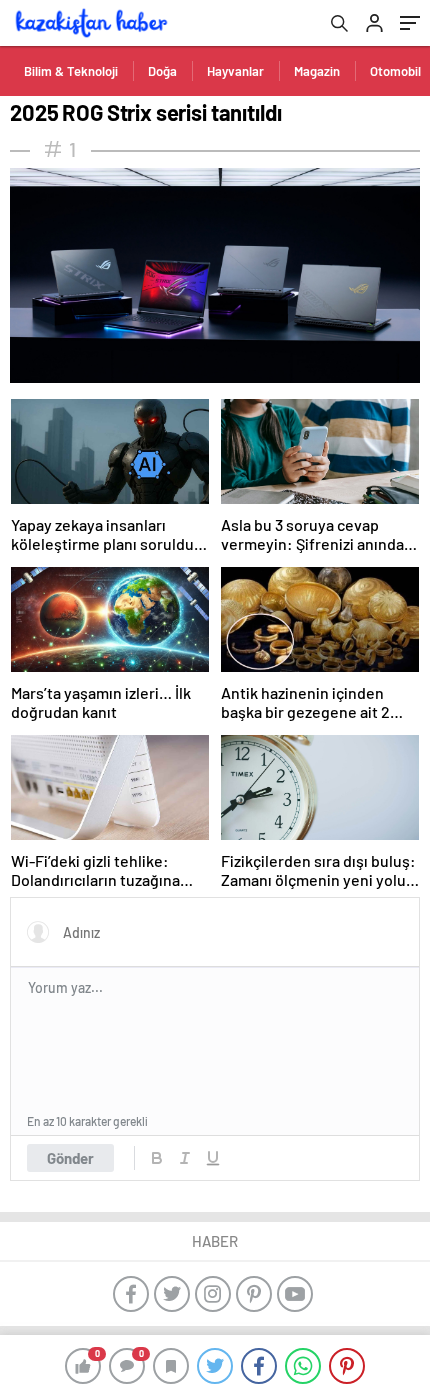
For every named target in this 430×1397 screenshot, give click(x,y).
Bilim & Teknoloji (71, 71)
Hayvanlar (235, 71)
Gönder (70, 1158)
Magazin (317, 71)
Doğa (162, 71)
